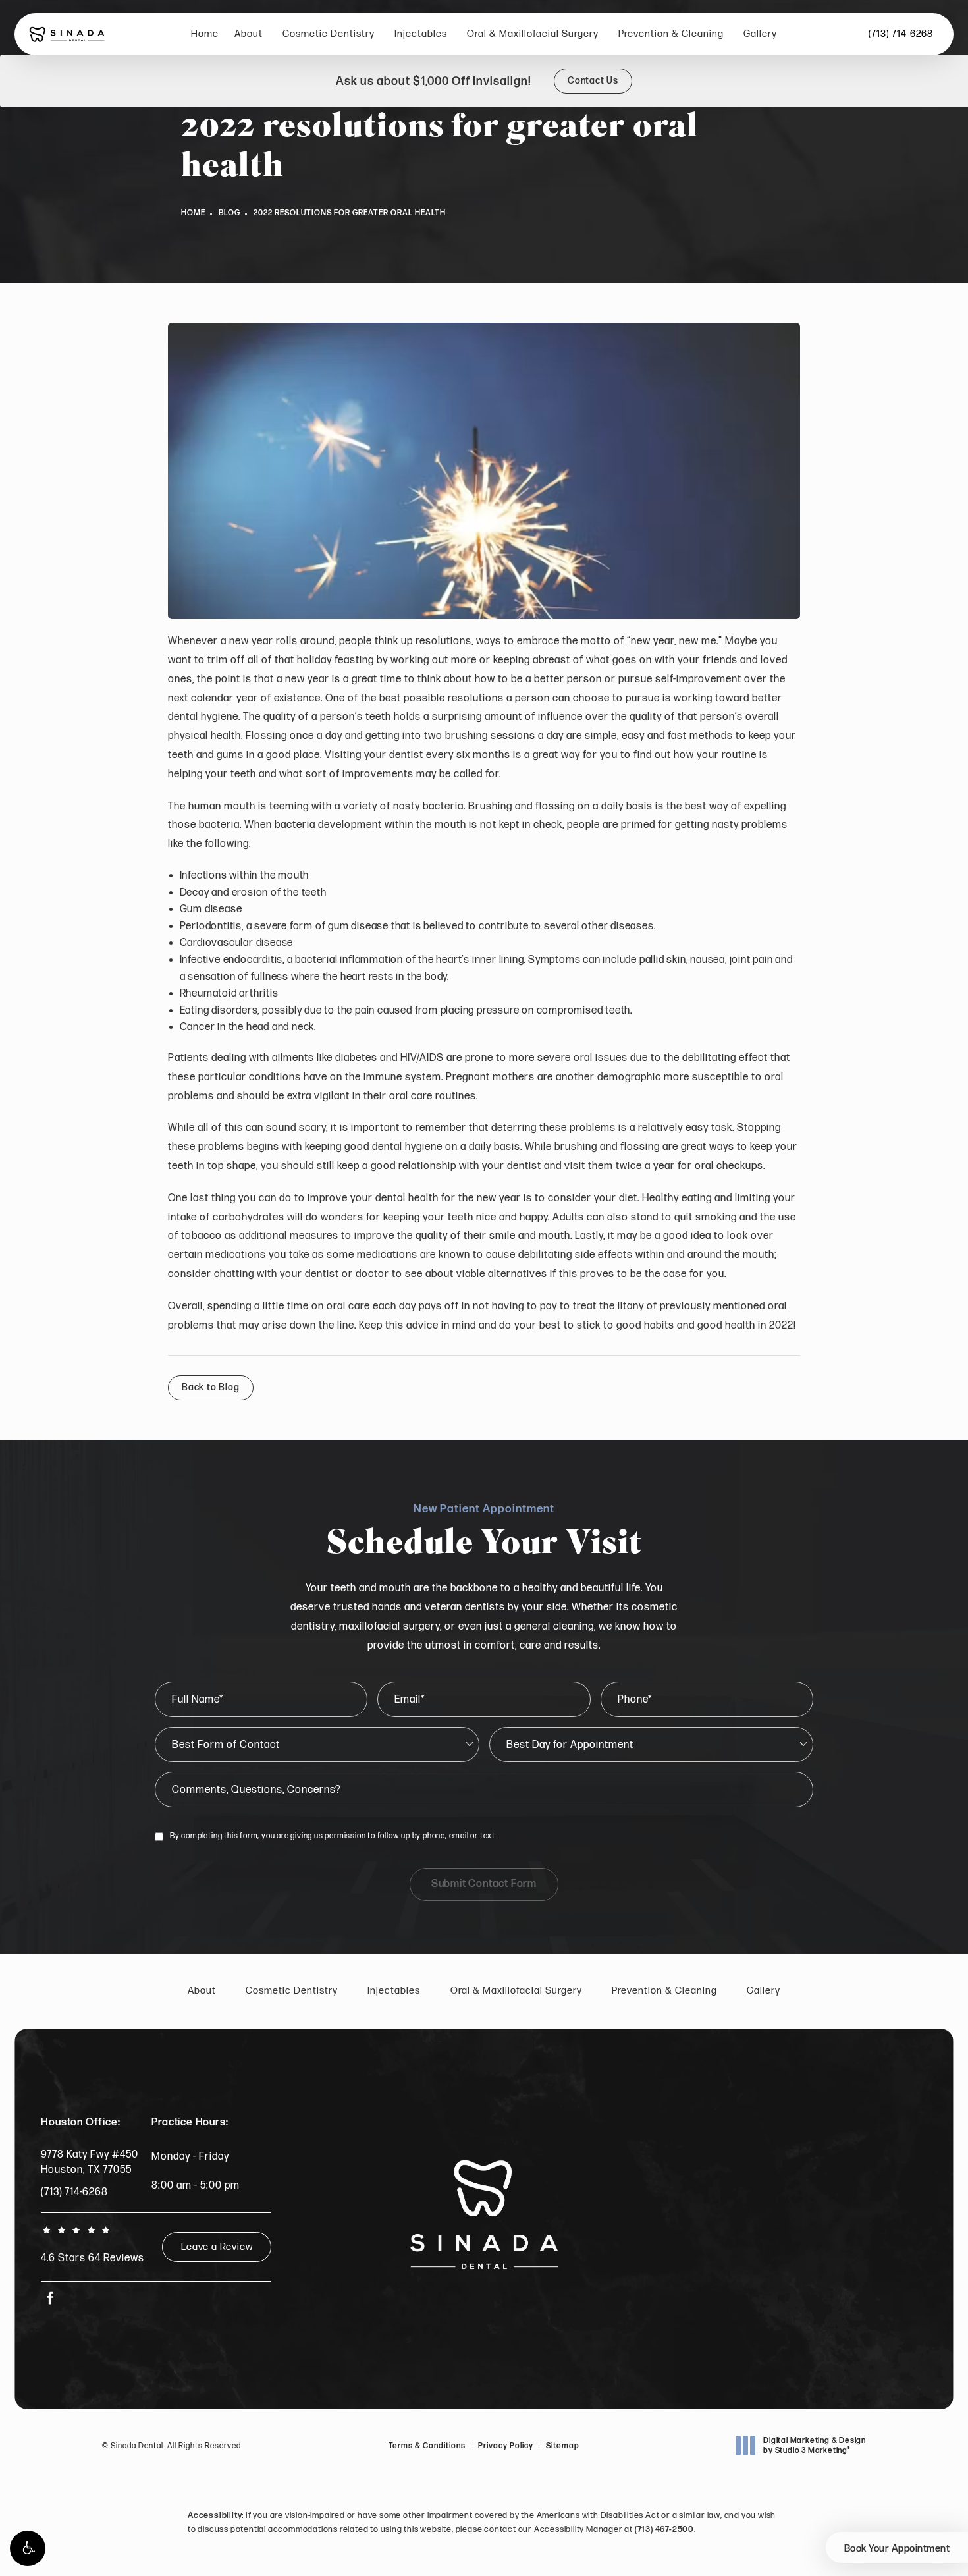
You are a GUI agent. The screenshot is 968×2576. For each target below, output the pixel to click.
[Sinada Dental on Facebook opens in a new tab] (50, 2298)
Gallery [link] (760, 34)
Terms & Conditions (427, 2446)
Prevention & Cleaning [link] (671, 34)
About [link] (249, 34)
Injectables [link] (421, 34)
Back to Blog (211, 1387)
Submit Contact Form (484, 1884)
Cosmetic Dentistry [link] (329, 34)
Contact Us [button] (593, 81)
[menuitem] (205, 35)
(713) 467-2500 (664, 2529)
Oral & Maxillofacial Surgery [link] (533, 34)
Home (193, 213)
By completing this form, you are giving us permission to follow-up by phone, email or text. (334, 1836)
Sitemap (563, 2446)
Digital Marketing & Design (814, 2446)
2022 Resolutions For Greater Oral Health (350, 213)
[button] (28, 2548)
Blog (229, 213)
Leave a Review (217, 2247)
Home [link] (205, 34)
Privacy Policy (506, 2446)
